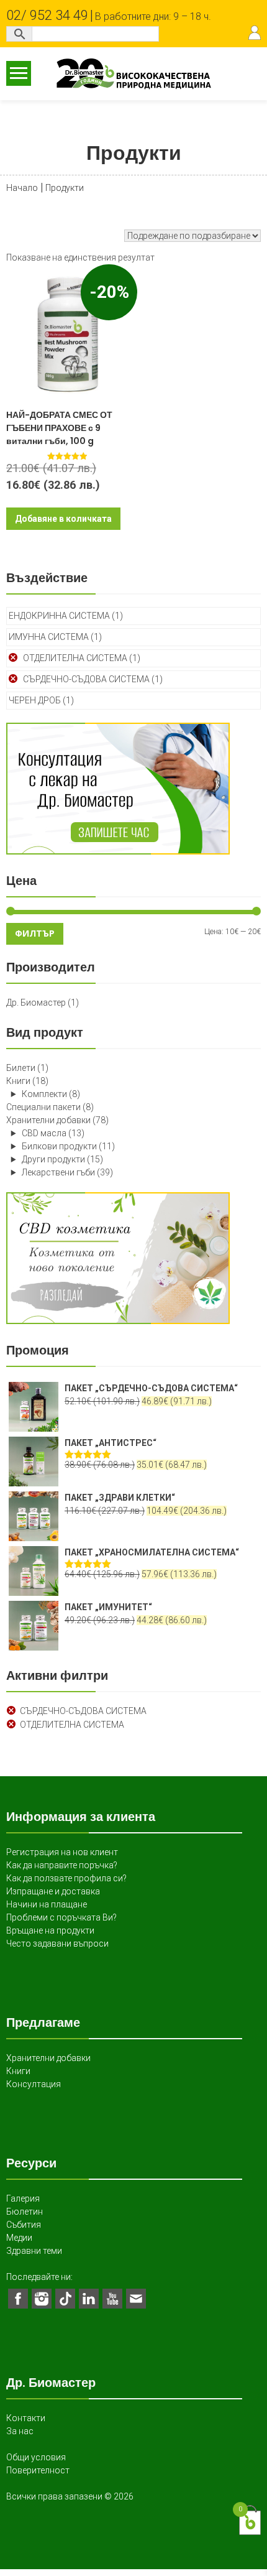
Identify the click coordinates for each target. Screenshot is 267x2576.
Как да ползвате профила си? (66, 1878)
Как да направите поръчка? (62, 1865)
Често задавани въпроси (57, 1944)
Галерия (23, 2198)
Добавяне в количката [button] (63, 519)
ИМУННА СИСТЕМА (49, 637)
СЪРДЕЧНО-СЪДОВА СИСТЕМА (86, 679)
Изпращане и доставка (53, 1891)
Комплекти (44, 1094)
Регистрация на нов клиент (62, 1852)
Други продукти (53, 1159)
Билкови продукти (59, 1146)
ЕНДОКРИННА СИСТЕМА (59, 616)
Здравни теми (34, 2251)
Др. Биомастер (36, 1003)
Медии (19, 2238)
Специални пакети (43, 1107)
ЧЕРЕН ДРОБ (35, 700)
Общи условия (36, 2457)
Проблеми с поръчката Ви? (61, 1917)
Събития (24, 2225)
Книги (18, 1081)
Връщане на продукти (50, 1930)
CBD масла (44, 1133)
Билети (21, 1068)
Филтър (35, 933)
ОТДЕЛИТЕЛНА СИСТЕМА (75, 658)
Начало (22, 188)
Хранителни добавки (48, 1120)
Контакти (26, 2418)
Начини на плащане (47, 1904)
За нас (20, 2431)
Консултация (34, 2084)
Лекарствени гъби (58, 1172)
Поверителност (38, 2470)
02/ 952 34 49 (47, 15)
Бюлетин (25, 2212)
